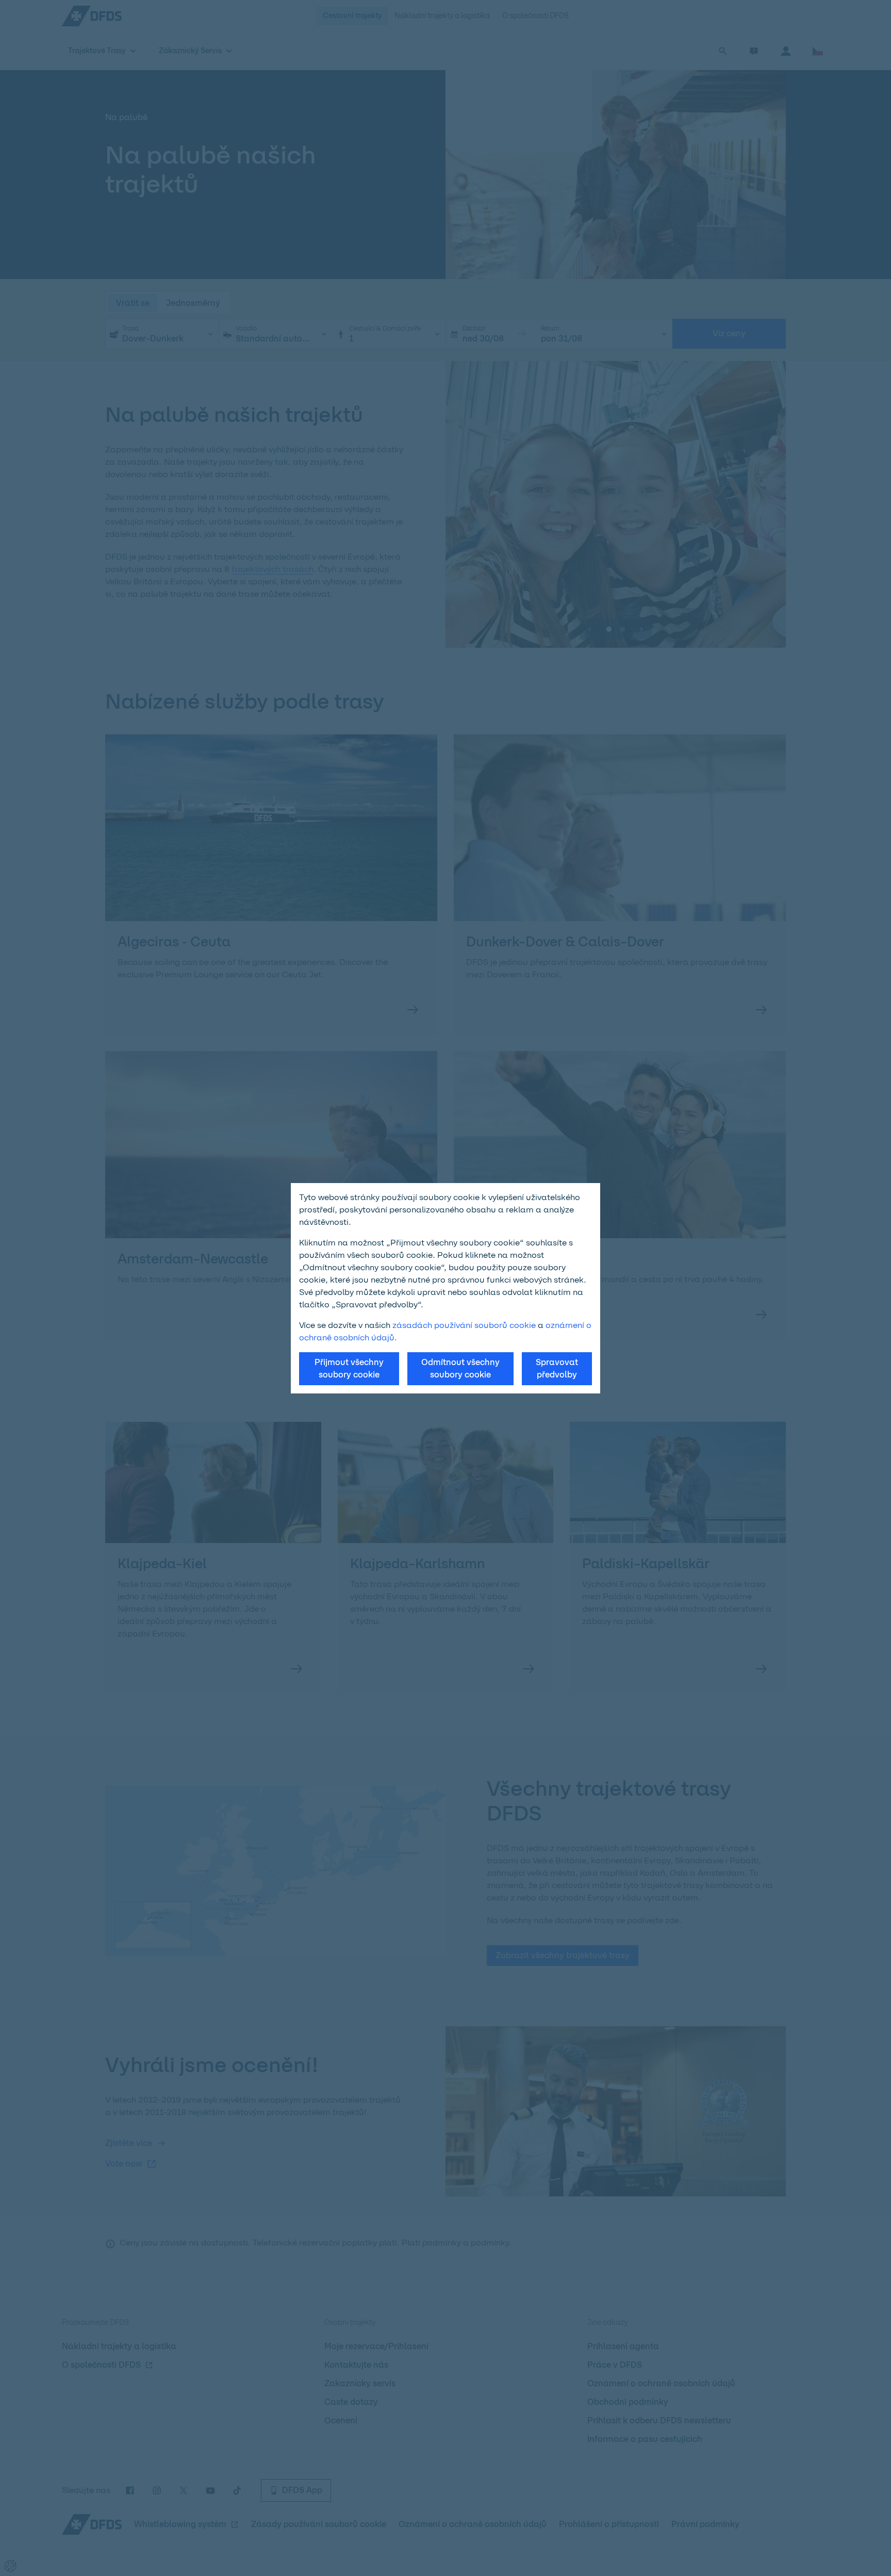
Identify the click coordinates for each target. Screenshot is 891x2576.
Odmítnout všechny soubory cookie (460, 1368)
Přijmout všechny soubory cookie (349, 1368)
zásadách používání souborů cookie (464, 1325)
